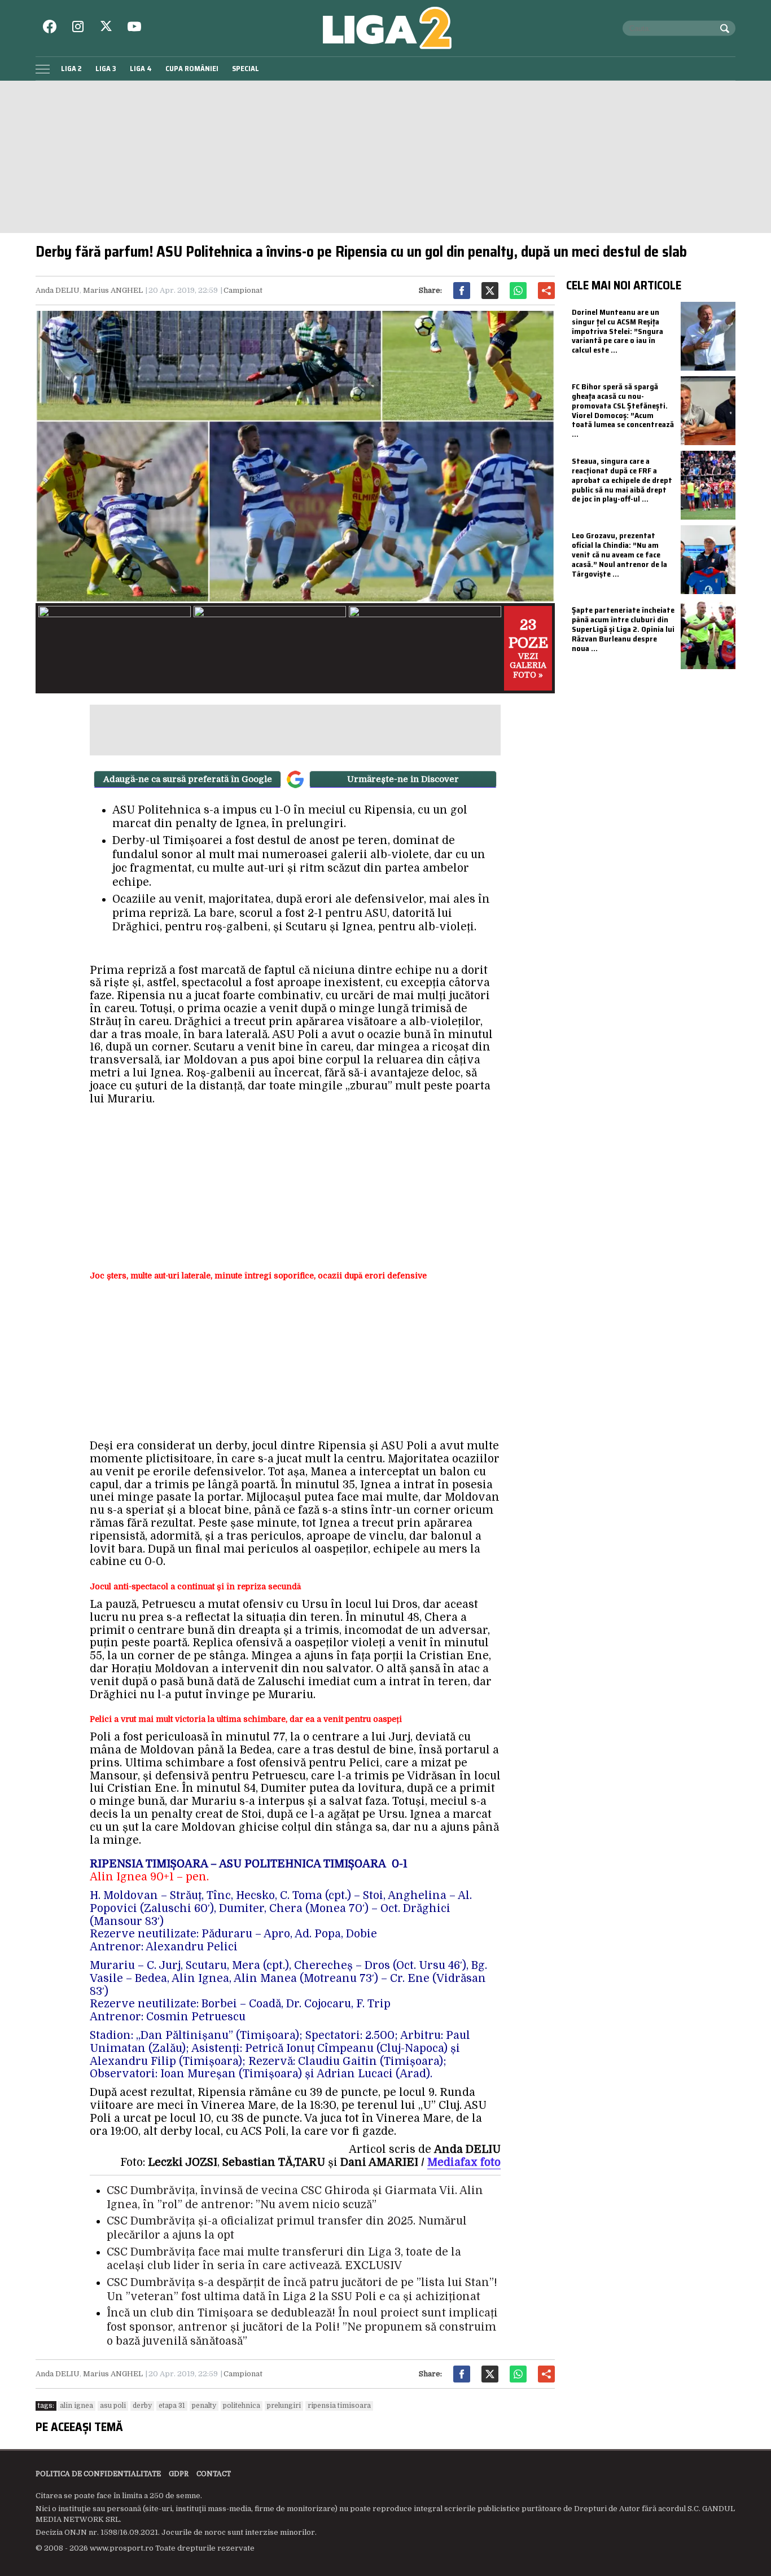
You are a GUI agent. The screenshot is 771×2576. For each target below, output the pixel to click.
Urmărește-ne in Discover (403, 779)
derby (142, 2406)
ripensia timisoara (339, 2406)
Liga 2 (71, 69)
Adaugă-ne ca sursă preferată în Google (188, 779)
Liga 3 (106, 69)
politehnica (242, 2406)
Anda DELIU (58, 290)
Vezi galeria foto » (528, 648)
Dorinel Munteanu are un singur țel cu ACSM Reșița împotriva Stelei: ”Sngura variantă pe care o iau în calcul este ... (617, 331)
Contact (214, 2474)
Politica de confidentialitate (98, 2474)
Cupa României (192, 69)
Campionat (243, 290)
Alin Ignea (76, 2406)
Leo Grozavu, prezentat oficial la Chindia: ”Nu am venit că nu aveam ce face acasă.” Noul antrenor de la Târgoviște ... (619, 554)
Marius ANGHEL (113, 290)
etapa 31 (172, 2406)
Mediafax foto (464, 2162)
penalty (204, 2406)
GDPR (179, 2474)
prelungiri (284, 2406)
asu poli (113, 2406)
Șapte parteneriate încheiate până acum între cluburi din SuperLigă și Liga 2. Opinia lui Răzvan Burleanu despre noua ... (623, 629)
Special (246, 69)
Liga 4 (141, 69)
